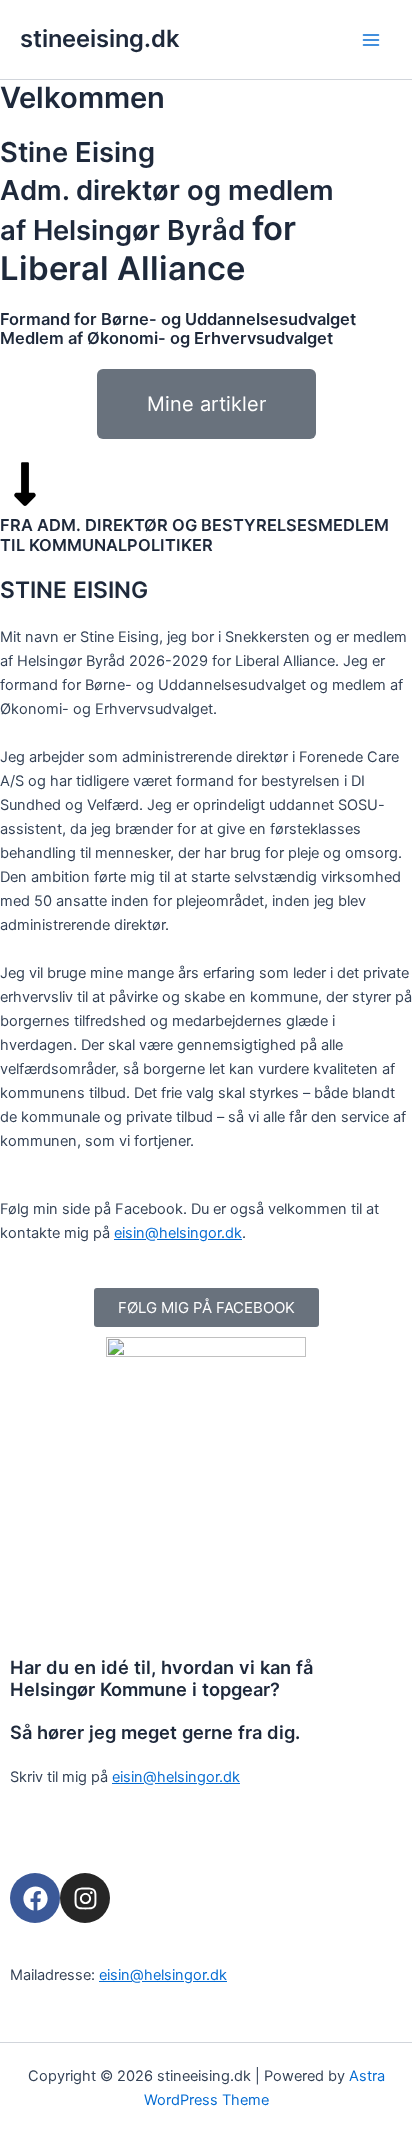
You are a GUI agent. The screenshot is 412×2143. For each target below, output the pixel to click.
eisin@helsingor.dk (178, 1233)
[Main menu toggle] (371, 40)
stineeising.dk (99, 38)
